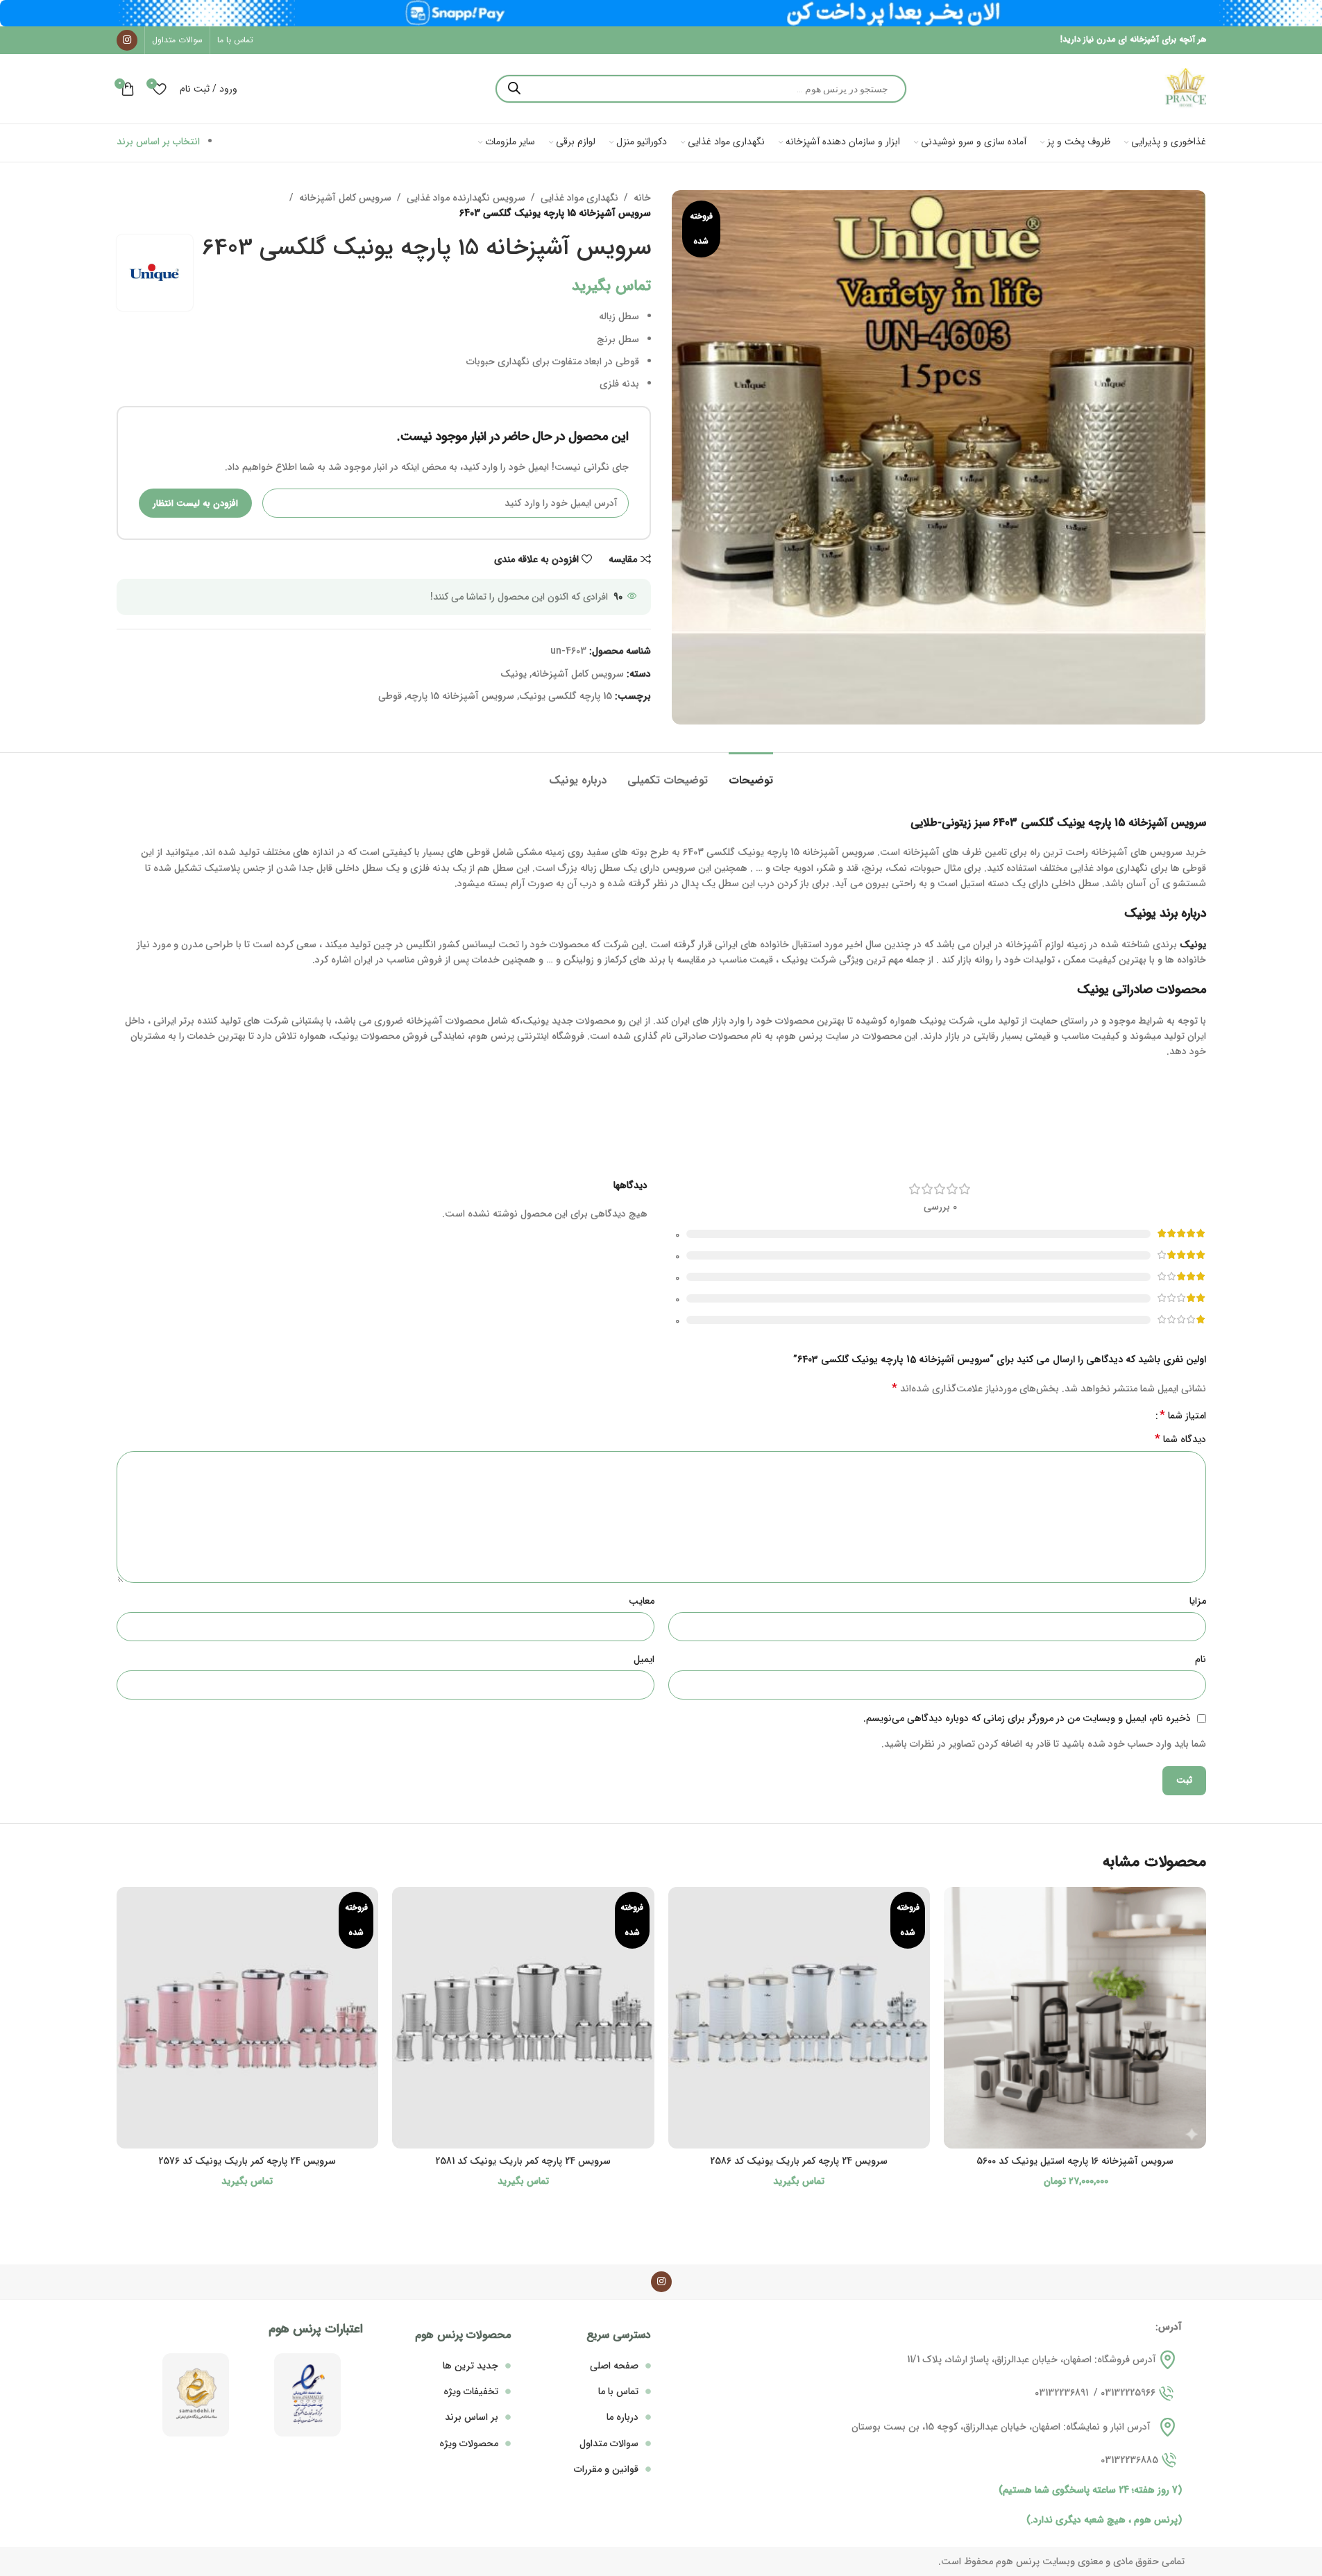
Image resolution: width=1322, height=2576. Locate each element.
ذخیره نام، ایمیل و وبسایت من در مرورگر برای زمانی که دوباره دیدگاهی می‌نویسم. (1027, 1718)
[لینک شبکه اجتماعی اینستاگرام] (127, 40)
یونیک (514, 674)
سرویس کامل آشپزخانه (345, 198)
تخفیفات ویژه (471, 2391)
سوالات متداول (609, 2443)
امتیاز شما (1183, 1416)
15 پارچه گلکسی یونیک (566, 696)
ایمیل (644, 1659)
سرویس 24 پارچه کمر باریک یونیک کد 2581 (523, 2161)
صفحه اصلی (614, 2366)
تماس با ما (618, 2391)
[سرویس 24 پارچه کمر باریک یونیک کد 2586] (799, 2018)
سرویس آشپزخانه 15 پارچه (460, 696)
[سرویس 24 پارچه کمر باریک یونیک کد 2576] (248, 2018)
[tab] (751, 773)
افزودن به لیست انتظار (195, 503)
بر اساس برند (472, 2417)
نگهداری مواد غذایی (579, 198)
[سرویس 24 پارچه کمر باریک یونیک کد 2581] (523, 2018)
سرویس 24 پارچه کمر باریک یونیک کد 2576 (247, 2161)
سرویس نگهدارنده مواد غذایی (466, 198)
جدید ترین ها (471, 2366)
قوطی (390, 696)
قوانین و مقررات (606, 2469)
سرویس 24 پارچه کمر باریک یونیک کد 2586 (799, 2161)
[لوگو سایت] (1185, 88)
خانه (642, 198)
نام (1201, 1659)
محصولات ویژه (469, 2443)
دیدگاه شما (1180, 1439)
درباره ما (622, 2417)
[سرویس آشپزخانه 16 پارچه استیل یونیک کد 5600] (1075, 2018)
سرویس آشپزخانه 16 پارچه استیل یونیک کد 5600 (1075, 2161)
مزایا (1198, 1601)
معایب (642, 1601)
